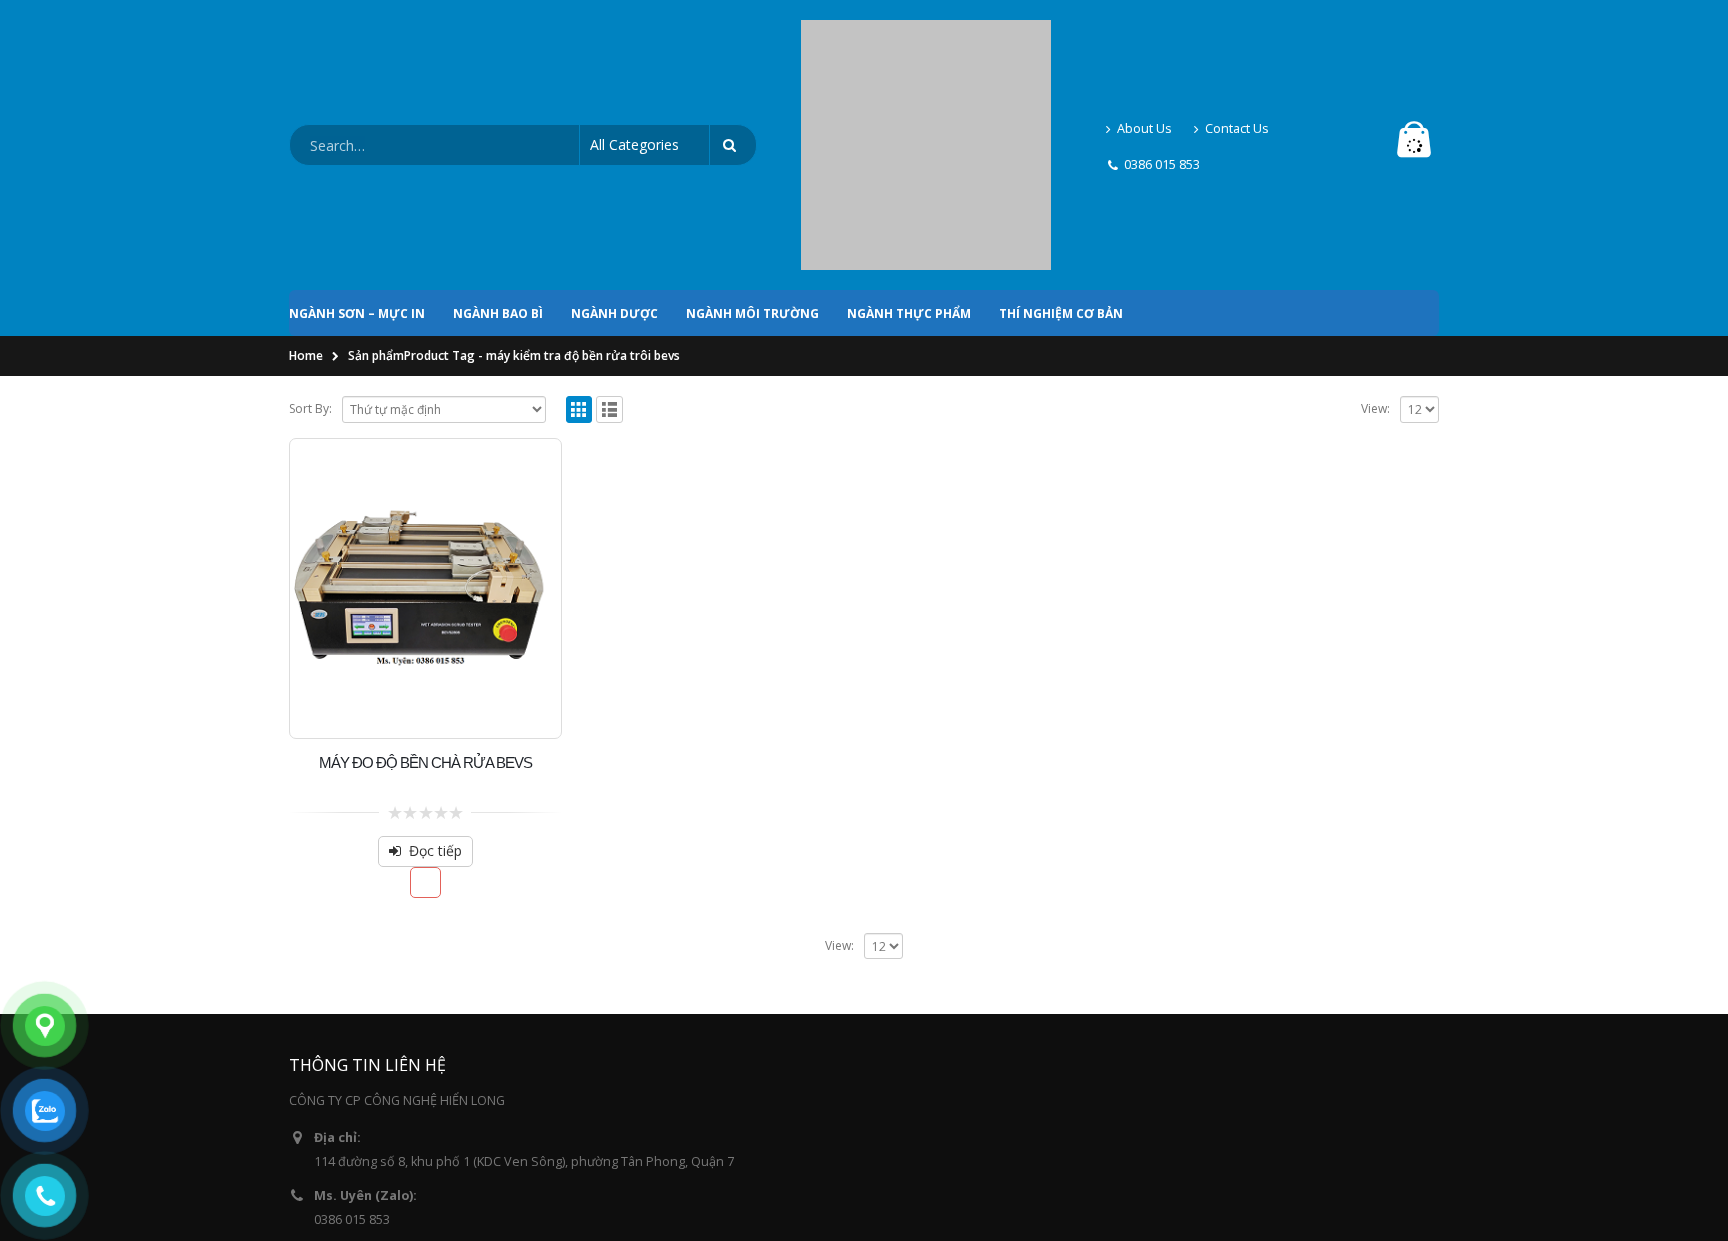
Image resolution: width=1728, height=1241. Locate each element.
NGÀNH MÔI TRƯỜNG (752, 142)
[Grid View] (579, 238)
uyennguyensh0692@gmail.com (408, 1106)
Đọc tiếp (435, 679)
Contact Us (1237, 42)
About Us (1144, 42)
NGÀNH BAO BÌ (498, 142)
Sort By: (310, 237)
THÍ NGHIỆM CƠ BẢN (1061, 142)
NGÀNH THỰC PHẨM (909, 142)
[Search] (733, 60)
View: (1375, 237)
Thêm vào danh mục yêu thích (425, 711)
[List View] (609, 238)
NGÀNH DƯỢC (614, 142)
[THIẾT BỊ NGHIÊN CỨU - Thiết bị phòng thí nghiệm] (926, 60)
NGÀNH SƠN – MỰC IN (357, 142)
